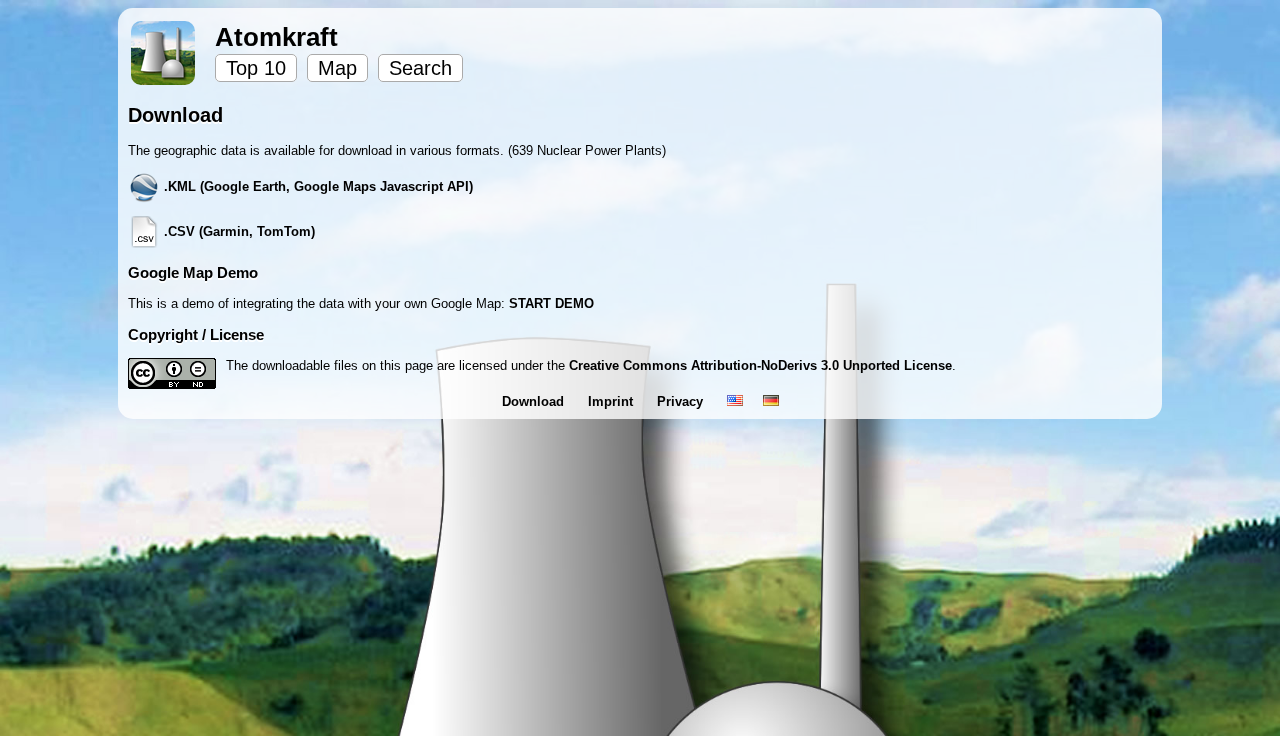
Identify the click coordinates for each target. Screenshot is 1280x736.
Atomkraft (276, 37)
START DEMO (551, 303)
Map (337, 68)
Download (535, 401)
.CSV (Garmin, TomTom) (237, 231)
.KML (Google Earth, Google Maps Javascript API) (316, 186)
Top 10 (256, 68)
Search (420, 68)
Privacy (682, 401)
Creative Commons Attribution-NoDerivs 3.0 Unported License (760, 365)
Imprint (612, 401)
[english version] (735, 401)
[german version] (771, 401)
